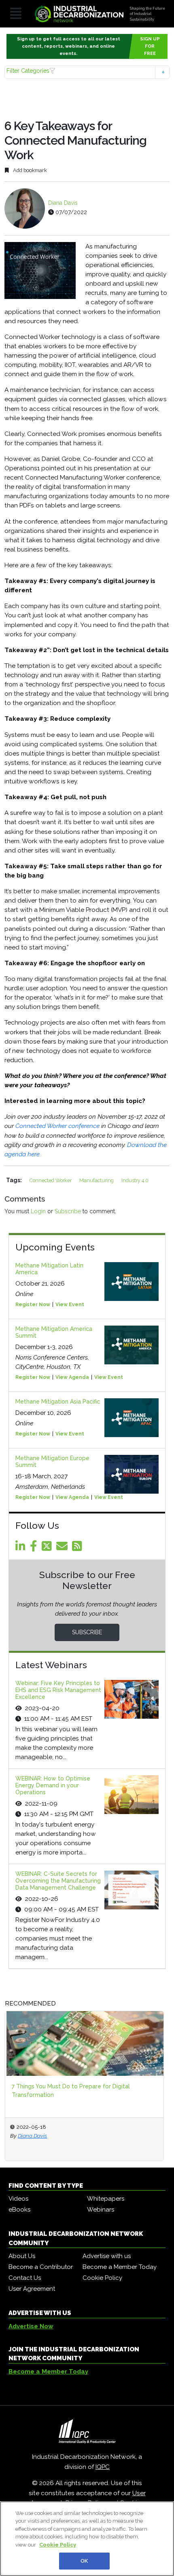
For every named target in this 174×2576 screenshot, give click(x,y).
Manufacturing (97, 1180)
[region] (87, 2539)
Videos (18, 2199)
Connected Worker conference (58, 1126)
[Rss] (79, 1548)
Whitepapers (106, 2199)
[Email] (63, 1548)
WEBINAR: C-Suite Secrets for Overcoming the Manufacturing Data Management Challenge (58, 1881)
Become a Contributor (41, 2267)
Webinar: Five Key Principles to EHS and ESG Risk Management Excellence (58, 1690)
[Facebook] (35, 1548)
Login (38, 1211)
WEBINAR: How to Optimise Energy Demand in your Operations (53, 1785)
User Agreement (32, 2289)
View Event (70, 1305)
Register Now (33, 1305)
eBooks (19, 2210)
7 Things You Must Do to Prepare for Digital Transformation (71, 2091)
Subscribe (68, 1211)
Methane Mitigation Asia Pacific (58, 1402)
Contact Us (25, 2278)
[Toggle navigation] (16, 14)
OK (84, 2561)
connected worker (51, 1180)
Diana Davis (63, 203)
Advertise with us (107, 2256)
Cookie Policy (102, 2278)
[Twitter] (48, 1548)
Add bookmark (29, 170)
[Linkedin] (22, 1548)
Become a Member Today (120, 2267)
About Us (22, 2256)
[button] (87, 72)
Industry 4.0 (135, 1180)
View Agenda (72, 1377)
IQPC (103, 2467)
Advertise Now (31, 2326)
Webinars (101, 2210)
